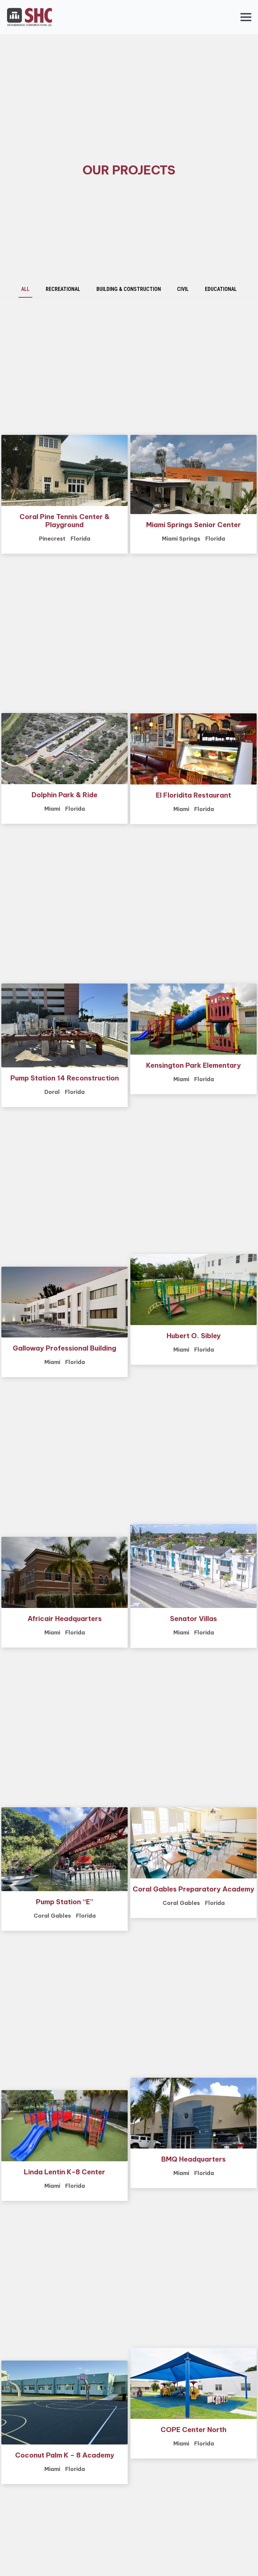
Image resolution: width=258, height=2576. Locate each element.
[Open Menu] (246, 17)
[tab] (25, 289)
